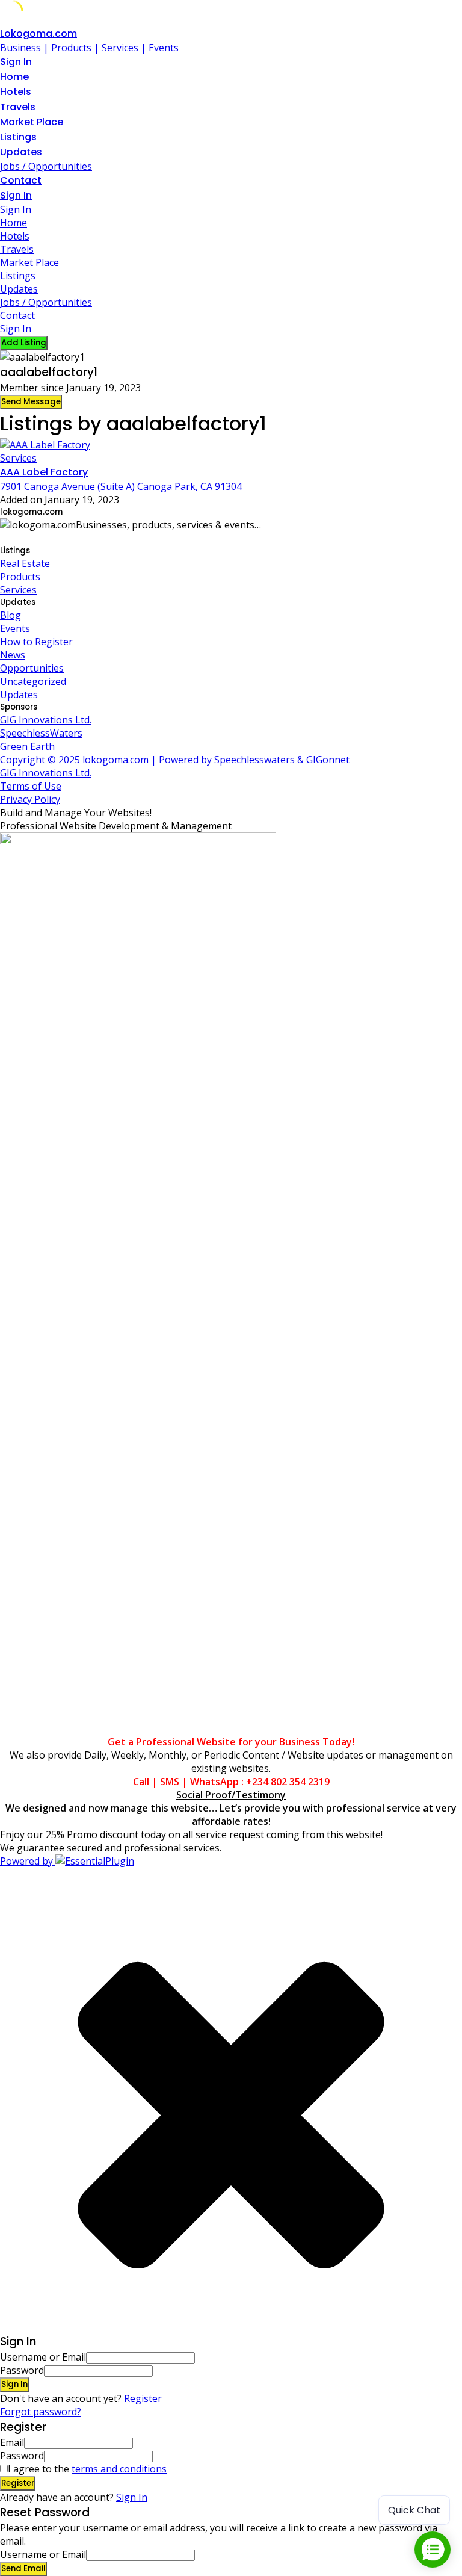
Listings (18, 137)
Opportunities (32, 668)
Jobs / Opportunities (46, 166)
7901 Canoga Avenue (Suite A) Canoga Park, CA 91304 (121, 486)
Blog (11, 615)
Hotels (16, 92)
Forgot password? (41, 2412)
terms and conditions (119, 2469)
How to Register (36, 642)
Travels (18, 107)
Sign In (132, 2497)
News (13, 655)
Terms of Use (31, 786)
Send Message (31, 402)
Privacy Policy (30, 799)
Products (20, 577)
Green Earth (27, 746)
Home (14, 77)
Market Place (32, 122)
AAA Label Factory (44, 472)
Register (143, 2398)
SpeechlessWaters (41, 733)
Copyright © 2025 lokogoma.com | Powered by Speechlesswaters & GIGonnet (175, 760)
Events (15, 628)
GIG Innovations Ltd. (46, 720)
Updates (21, 152)
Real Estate (25, 563)
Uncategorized (33, 681)
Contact (21, 180)
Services (18, 458)
